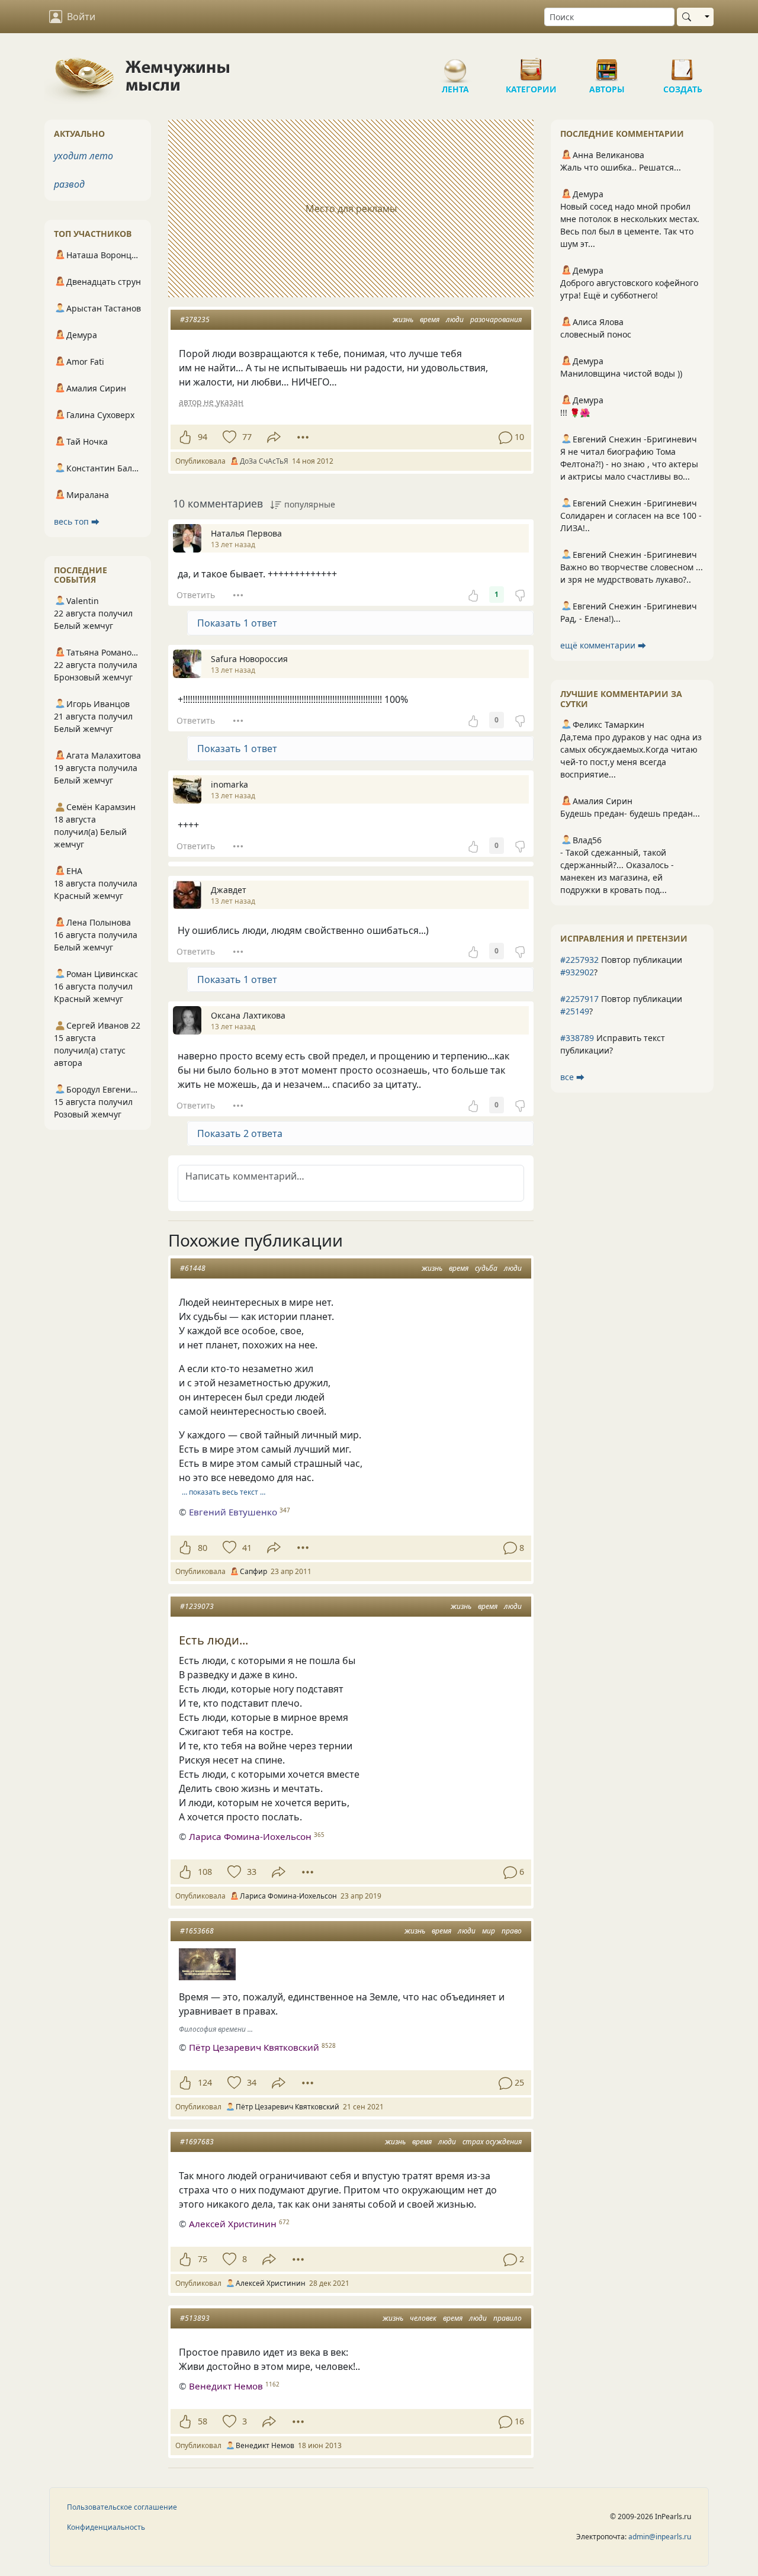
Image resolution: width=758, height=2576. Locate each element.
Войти (81, 17)
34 (252, 2082)
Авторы (607, 65)
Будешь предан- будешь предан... (630, 813)
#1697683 (197, 2142)
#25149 (575, 1011)
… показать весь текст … (224, 1492)
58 (203, 2421)
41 (247, 1548)
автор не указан (211, 402)
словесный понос (596, 334)
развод (69, 184)
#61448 (193, 1268)
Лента (455, 65)
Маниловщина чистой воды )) (621, 373)
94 (203, 437)
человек (423, 2318)
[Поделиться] (274, 437)
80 (203, 1548)
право (512, 1931)
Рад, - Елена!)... (590, 619)
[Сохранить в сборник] (228, 437)
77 (247, 437)
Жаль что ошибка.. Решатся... (621, 167)
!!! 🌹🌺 (575, 412)
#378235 (195, 319)
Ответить (196, 595)
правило (508, 2318)
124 (205, 2082)
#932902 (577, 972)
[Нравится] (185, 437)
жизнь (403, 319)
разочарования (496, 319)
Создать (683, 65)
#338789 (577, 1038)
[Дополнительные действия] (303, 437)
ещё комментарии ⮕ (603, 645)
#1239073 (197, 1606)
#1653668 (197, 1931)
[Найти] (689, 17)
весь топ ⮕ (77, 521)
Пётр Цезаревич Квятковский (254, 2047)
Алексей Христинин (233, 2224)
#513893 (195, 2318)
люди (455, 319)
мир (489, 1931)
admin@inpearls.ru (660, 2537)
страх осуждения (492, 2142)
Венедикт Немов (226, 2386)
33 (252, 1872)
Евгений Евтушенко (233, 1512)
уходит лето (83, 156)
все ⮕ (572, 1077)
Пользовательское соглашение (122, 2507)
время (430, 319)
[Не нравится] (520, 595)
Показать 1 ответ (237, 623)
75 (203, 2259)
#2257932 (579, 960)
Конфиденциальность (106, 2527)
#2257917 (579, 999)
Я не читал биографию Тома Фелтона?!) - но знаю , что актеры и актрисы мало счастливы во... (629, 464)
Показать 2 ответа (240, 1133)
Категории (531, 65)
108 (205, 1872)
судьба (486, 1268)
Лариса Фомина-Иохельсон (250, 1836)
